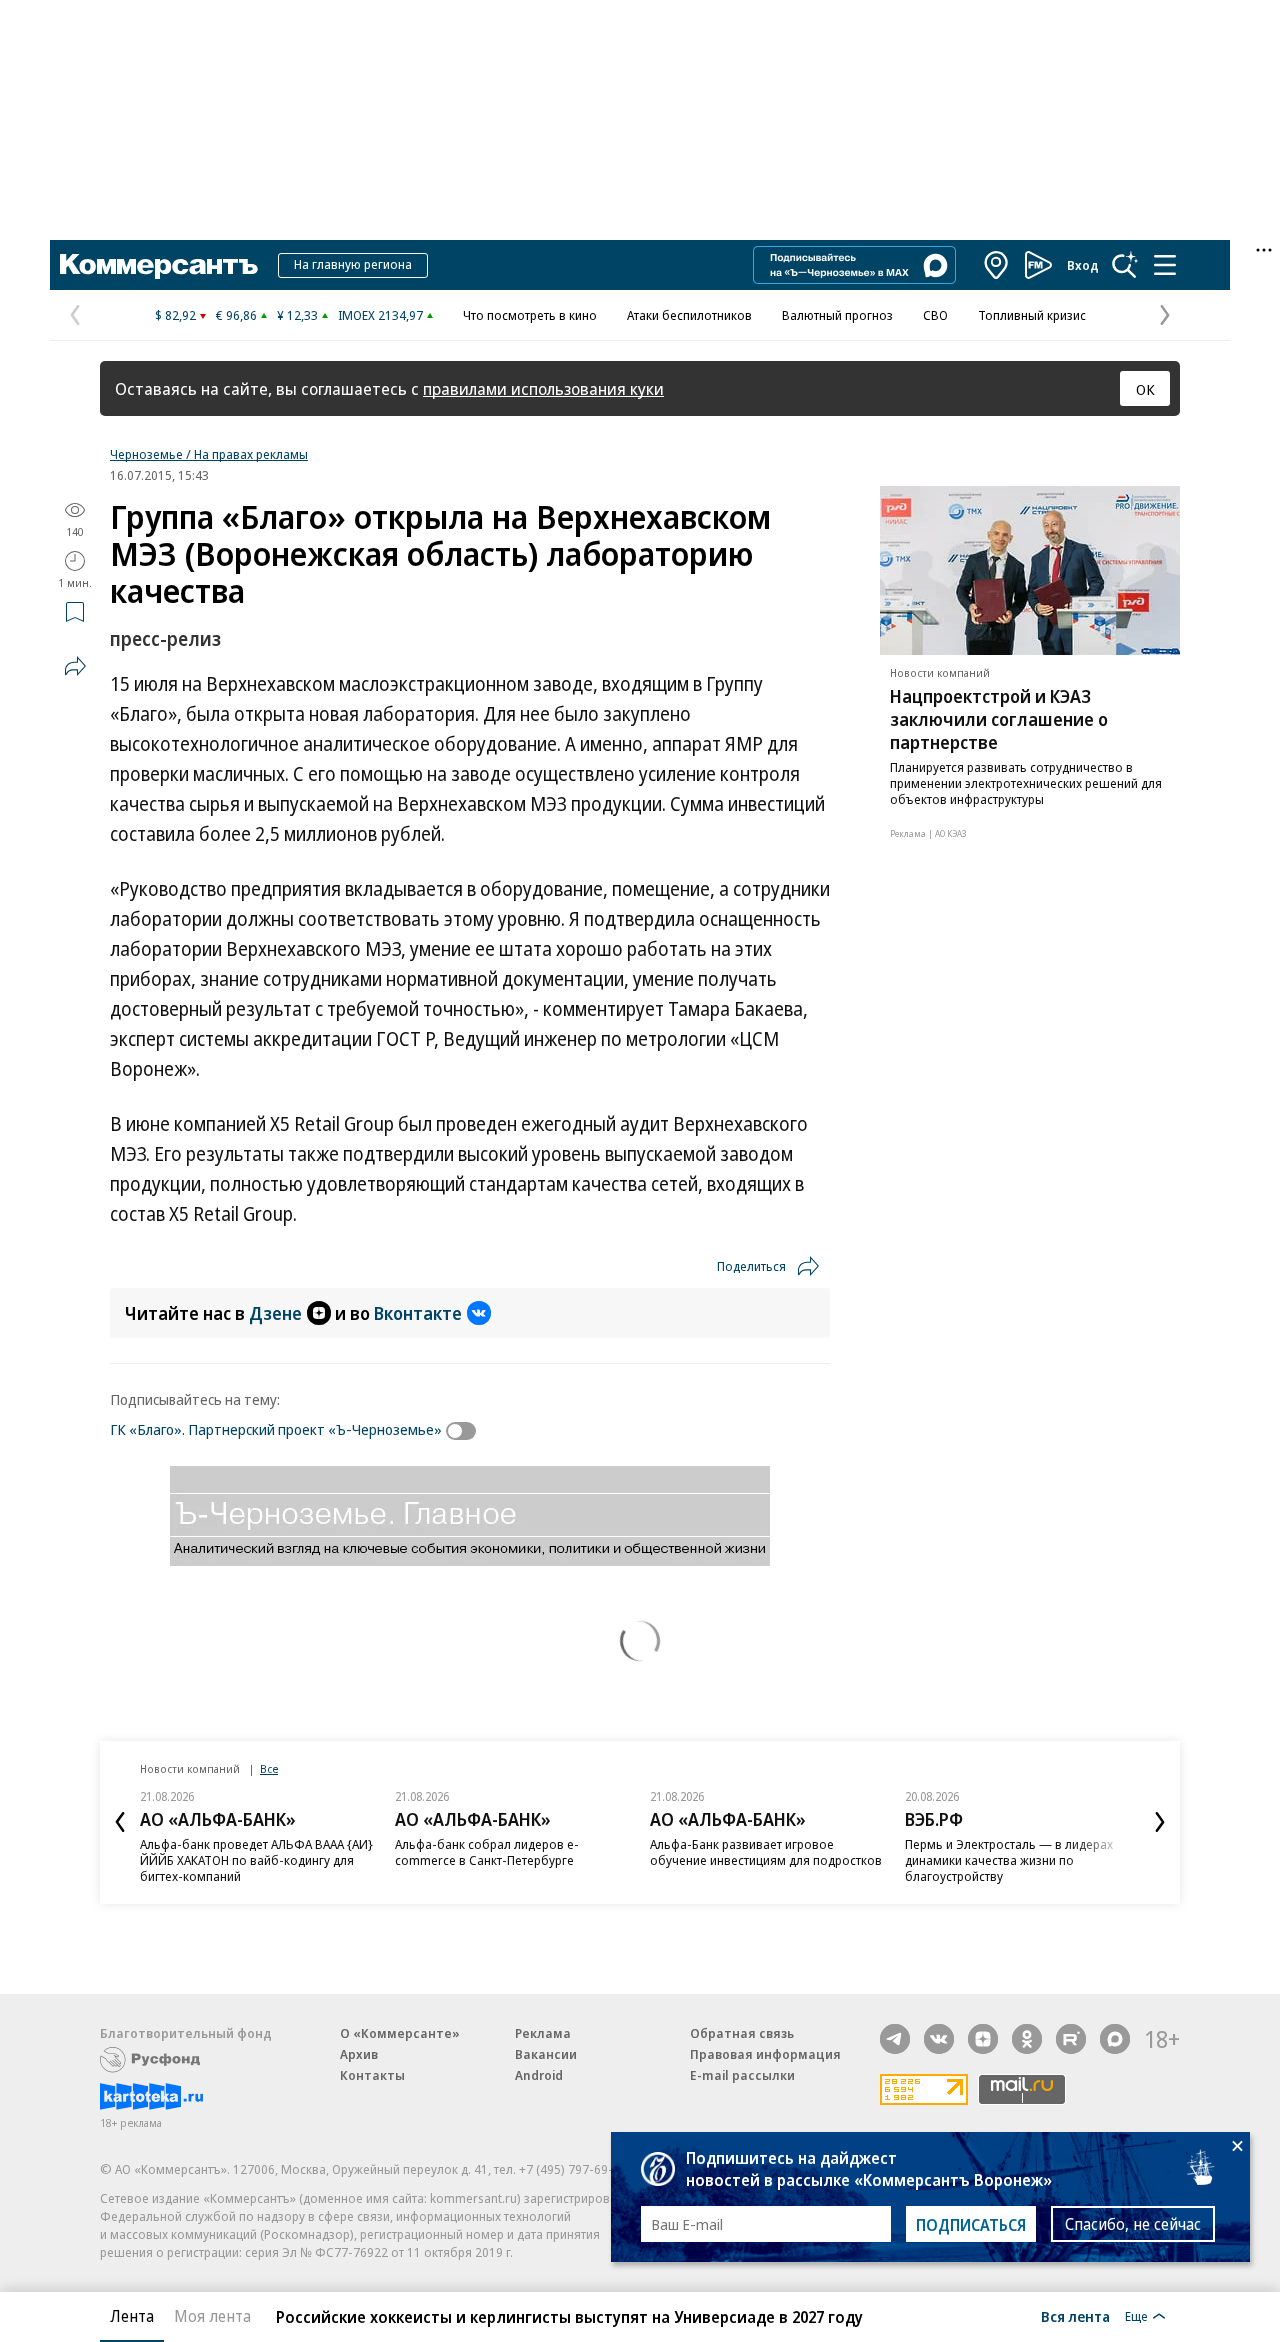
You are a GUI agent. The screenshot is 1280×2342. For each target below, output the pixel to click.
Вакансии (546, 2054)
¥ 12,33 (297, 315)
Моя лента (212, 2316)
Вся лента (1075, 2316)
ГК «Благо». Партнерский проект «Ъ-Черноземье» (276, 1429)
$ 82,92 (175, 315)
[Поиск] (1125, 265)
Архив (359, 2054)
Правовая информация (765, 2054)
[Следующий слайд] (1160, 1822)
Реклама (543, 2033)
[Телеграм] (895, 2039)
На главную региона (353, 264)
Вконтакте (418, 1313)
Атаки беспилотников (689, 315)
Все (269, 1768)
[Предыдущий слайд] (120, 1822)
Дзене (275, 1313)
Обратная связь (742, 2033)
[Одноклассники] (1027, 2039)
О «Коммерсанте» (400, 2033)
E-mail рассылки (742, 2075)
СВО (935, 315)
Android (539, 2075)
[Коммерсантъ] (159, 265)
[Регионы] (997, 265)
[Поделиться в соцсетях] (75, 666)
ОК (1145, 389)
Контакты (372, 2075)
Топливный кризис (1032, 315)
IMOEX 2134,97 (380, 315)
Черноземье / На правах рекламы (209, 454)
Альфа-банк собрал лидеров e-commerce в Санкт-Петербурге (487, 1852)
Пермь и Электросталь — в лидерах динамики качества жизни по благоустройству (1009, 1860)
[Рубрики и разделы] (1165, 265)
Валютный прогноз (837, 315)
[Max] (1115, 2039)
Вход (1083, 265)
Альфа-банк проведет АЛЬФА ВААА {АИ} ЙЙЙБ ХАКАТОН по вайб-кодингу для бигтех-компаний (256, 1860)
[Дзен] (983, 2039)
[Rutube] (1071, 2039)
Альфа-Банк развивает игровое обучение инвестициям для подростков (766, 1852)
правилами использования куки (543, 388)
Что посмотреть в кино (530, 315)
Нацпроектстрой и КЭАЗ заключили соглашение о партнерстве (999, 719)
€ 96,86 (236, 315)
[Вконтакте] (939, 2039)
